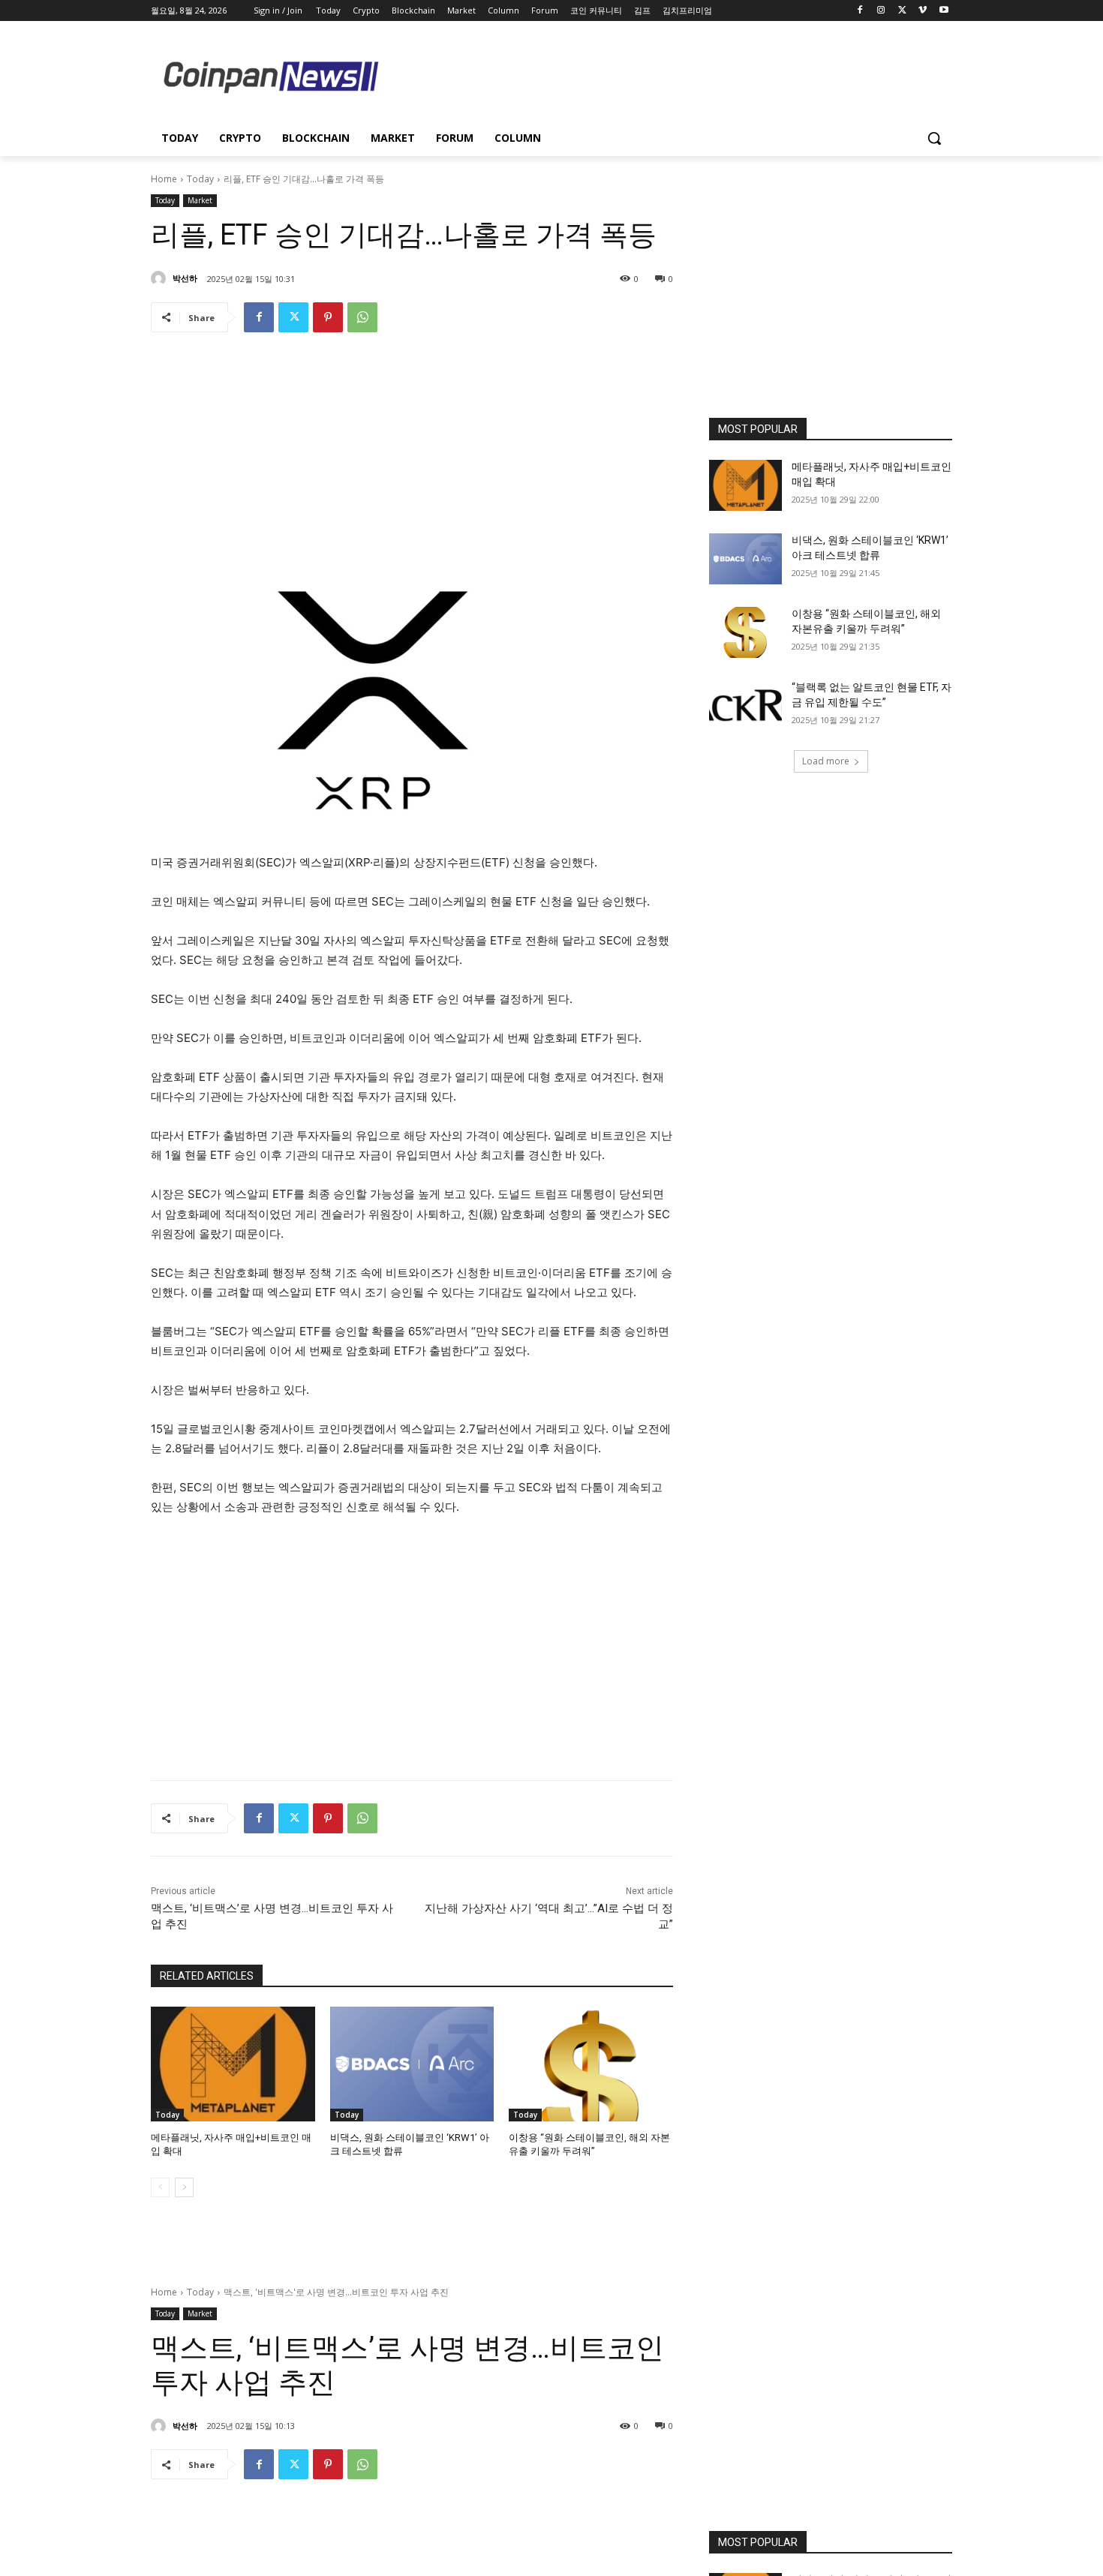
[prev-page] (160, 2187)
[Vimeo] (923, 11)
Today (200, 179)
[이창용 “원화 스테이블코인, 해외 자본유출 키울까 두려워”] (591, 2064)
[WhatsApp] (362, 317)
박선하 (185, 278)
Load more (826, 761)
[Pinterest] (328, 317)
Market (200, 200)
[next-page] (184, 2187)
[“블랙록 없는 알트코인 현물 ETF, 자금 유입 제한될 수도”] (745, 706)
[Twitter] (902, 11)
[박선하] (161, 278)
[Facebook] (860, 11)
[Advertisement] (672, 76)
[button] (934, 138)
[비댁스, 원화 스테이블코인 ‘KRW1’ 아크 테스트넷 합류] (412, 2064)
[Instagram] (881, 11)
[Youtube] (944, 11)
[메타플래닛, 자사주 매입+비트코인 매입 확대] (233, 2064)
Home (164, 179)
